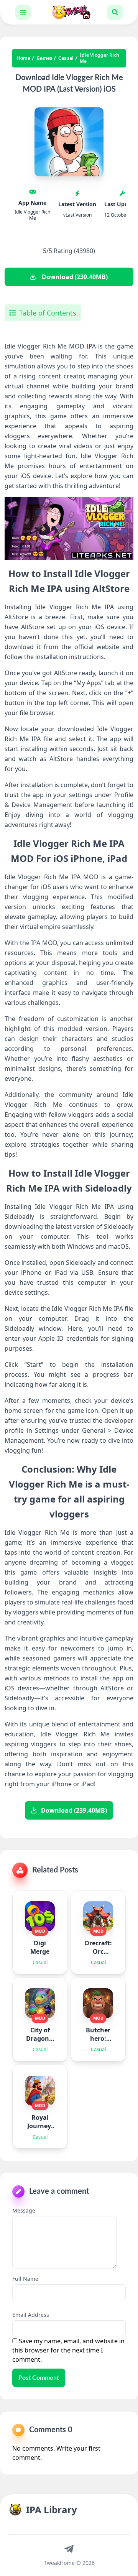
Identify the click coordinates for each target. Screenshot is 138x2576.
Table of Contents (48, 313)
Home (24, 58)
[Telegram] (69, 2548)
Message (24, 2210)
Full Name (25, 2279)
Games (44, 58)
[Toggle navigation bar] (23, 12)
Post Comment (39, 2378)
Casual (66, 58)
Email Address (31, 2315)
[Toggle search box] (115, 12)
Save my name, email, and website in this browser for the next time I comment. (68, 2350)
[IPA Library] (69, 12)
